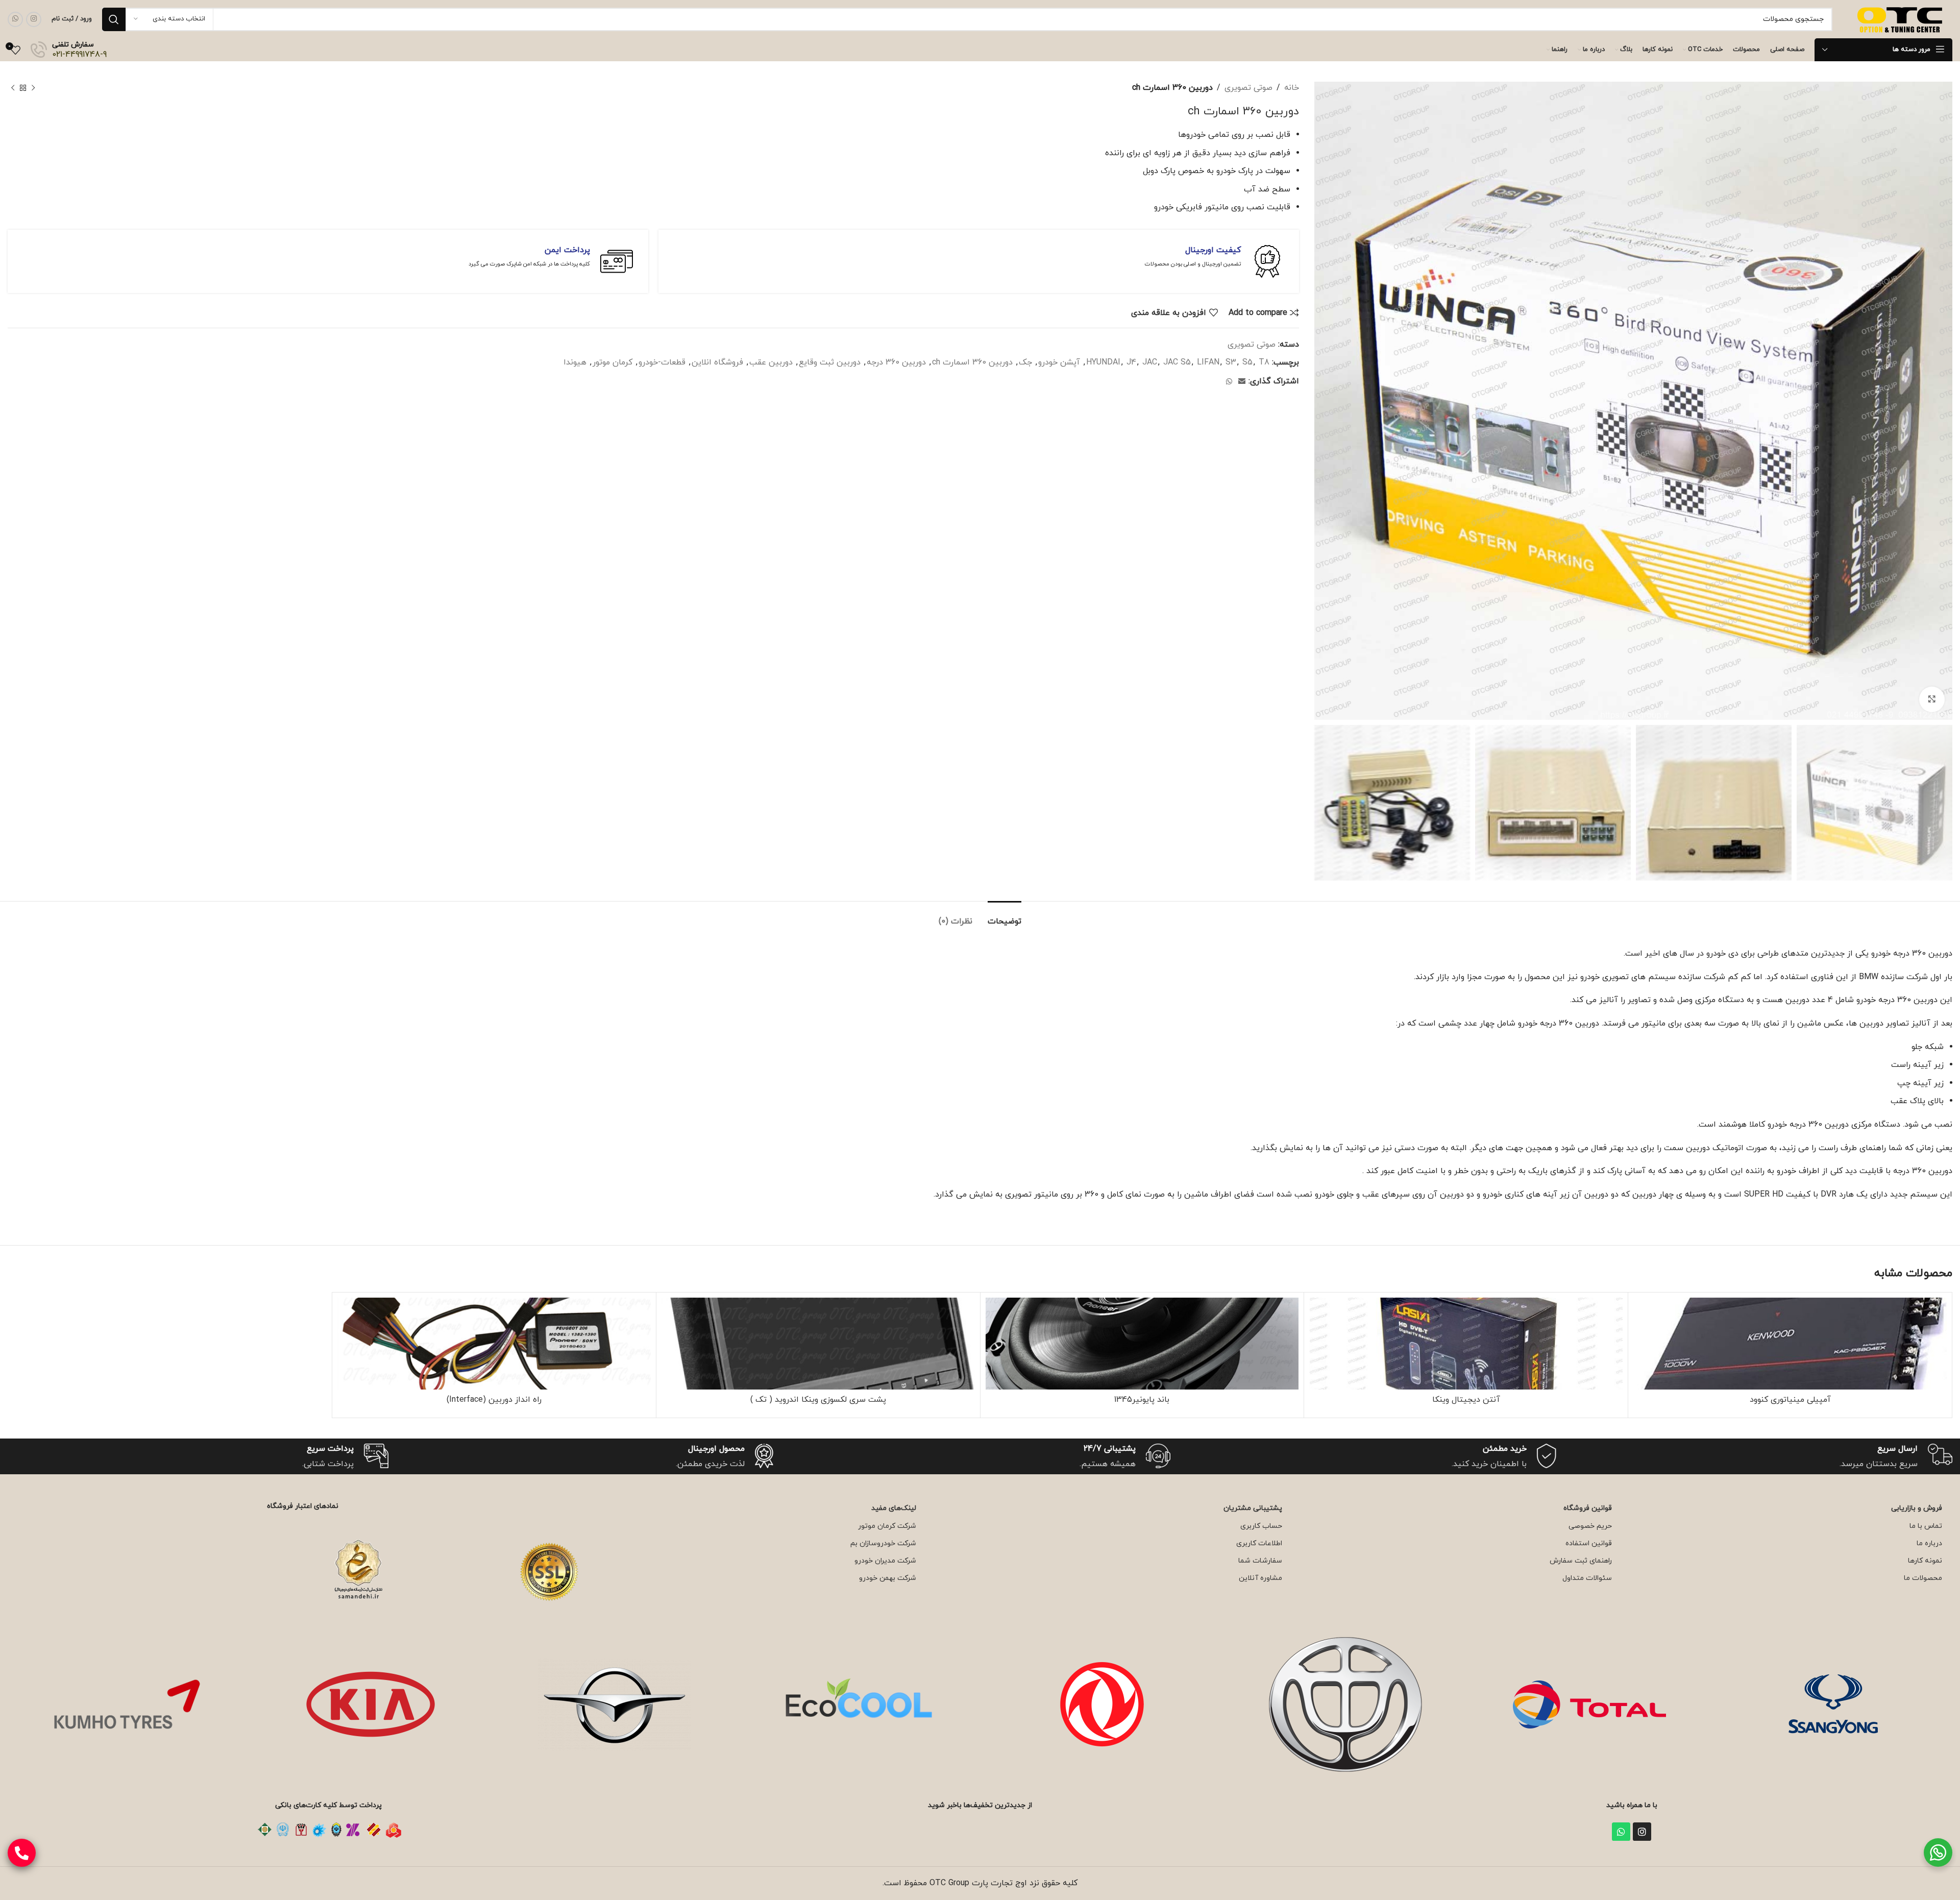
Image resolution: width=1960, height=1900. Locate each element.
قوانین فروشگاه (1588, 1508)
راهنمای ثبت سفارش (1581, 1561)
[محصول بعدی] (13, 88)
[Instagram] (1642, 1832)
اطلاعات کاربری (1259, 1543)
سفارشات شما (1260, 1561)
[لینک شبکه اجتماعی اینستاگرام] (34, 19)
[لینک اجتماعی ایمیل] (1242, 382)
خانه (1292, 88)
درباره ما (1929, 1543)
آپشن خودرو (1059, 362)
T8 (1264, 362)
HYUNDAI (1103, 362)
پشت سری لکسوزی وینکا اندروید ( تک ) (818, 1400)
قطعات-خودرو (662, 362)
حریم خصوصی (1590, 1526)
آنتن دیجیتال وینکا (1466, 1400)
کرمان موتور (612, 362)
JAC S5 (1177, 362)
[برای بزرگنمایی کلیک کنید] (1932, 699)
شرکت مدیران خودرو (885, 1561)
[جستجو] (114, 19)
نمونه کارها (1925, 1561)
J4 (1131, 362)
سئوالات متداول (1587, 1578)
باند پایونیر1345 (1142, 1400)
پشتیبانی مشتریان (1253, 1508)
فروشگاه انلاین (717, 362)
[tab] (1004, 917)
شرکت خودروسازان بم (883, 1543)
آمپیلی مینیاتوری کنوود (1790, 1400)
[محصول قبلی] (33, 88)
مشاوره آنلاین (1260, 1578)
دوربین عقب (771, 362)
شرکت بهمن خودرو (888, 1578)
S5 (1247, 362)
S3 (1231, 362)
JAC (1150, 362)
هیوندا (575, 362)
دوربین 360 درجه (896, 362)
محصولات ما (1923, 1578)
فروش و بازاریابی (1917, 1508)
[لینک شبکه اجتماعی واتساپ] (15, 19)
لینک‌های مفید (894, 1508)
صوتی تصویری (1248, 88)
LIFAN (1208, 362)
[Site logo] (1901, 18)
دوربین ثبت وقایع (830, 362)
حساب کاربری (1261, 1526)
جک (1025, 362)
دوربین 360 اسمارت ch (972, 362)
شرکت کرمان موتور (887, 1526)
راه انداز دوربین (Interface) (494, 1400)
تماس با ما (1926, 1526)
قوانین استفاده (1589, 1543)
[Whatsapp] (1621, 1832)
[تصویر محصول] (1466, 1344)
